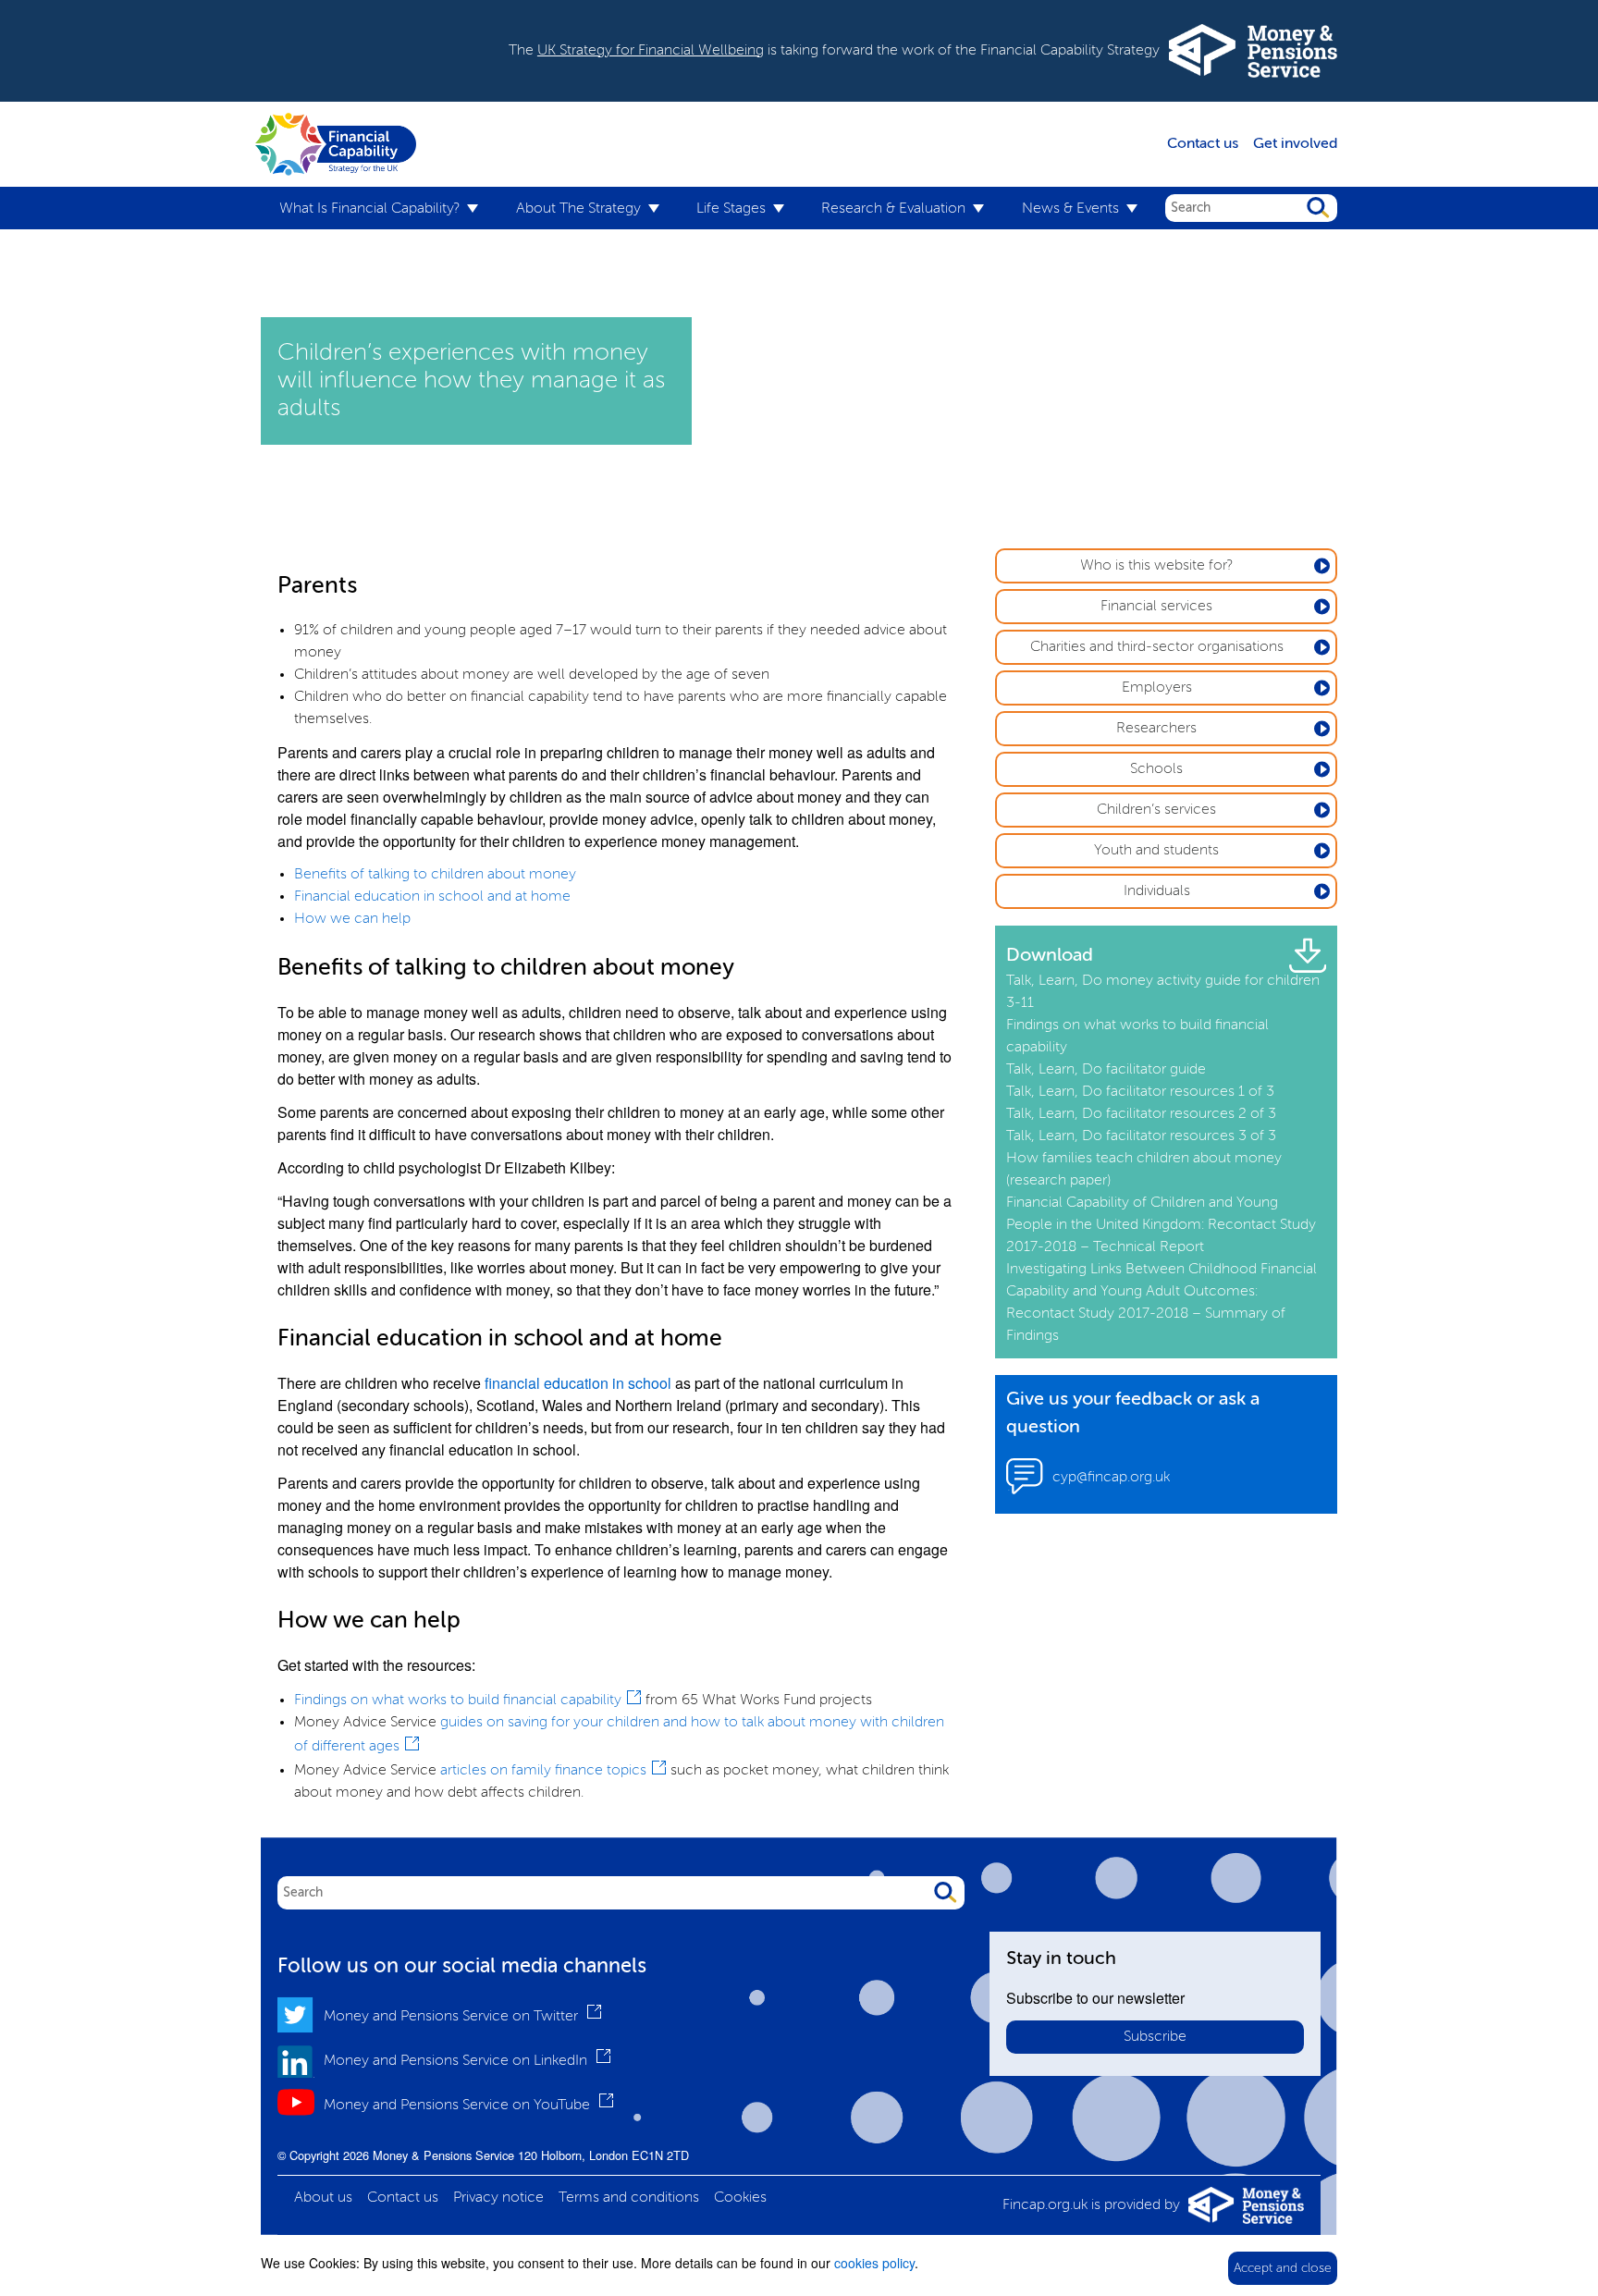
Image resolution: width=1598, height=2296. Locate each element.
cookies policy (874, 2263)
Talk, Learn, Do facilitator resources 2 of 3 (1141, 1114)
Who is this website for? (1156, 566)
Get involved (1295, 144)
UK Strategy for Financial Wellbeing (651, 51)
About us (323, 2198)
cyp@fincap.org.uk (1111, 1478)
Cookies (740, 2198)
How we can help (352, 919)
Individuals (1157, 891)
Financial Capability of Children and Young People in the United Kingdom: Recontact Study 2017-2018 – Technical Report (1161, 1225)
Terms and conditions (629, 2198)
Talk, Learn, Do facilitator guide (1106, 1070)
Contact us (1203, 144)
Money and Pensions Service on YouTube (459, 2106)
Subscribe (1155, 2037)
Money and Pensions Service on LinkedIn (457, 2061)
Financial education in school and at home (432, 897)
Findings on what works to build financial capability (458, 1701)
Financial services (1156, 607)
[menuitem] (379, 209)
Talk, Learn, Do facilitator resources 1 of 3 (1140, 1092)
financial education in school (578, 1383)
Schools (1156, 769)
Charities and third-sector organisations (1157, 647)
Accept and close (1283, 2268)
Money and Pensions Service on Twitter (453, 2017)
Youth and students (1156, 851)
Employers (1157, 688)
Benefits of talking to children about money (435, 875)
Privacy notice (498, 2198)
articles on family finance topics (543, 1771)
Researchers (1156, 729)
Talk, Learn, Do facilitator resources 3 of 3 (1141, 1136)
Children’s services (1156, 810)
